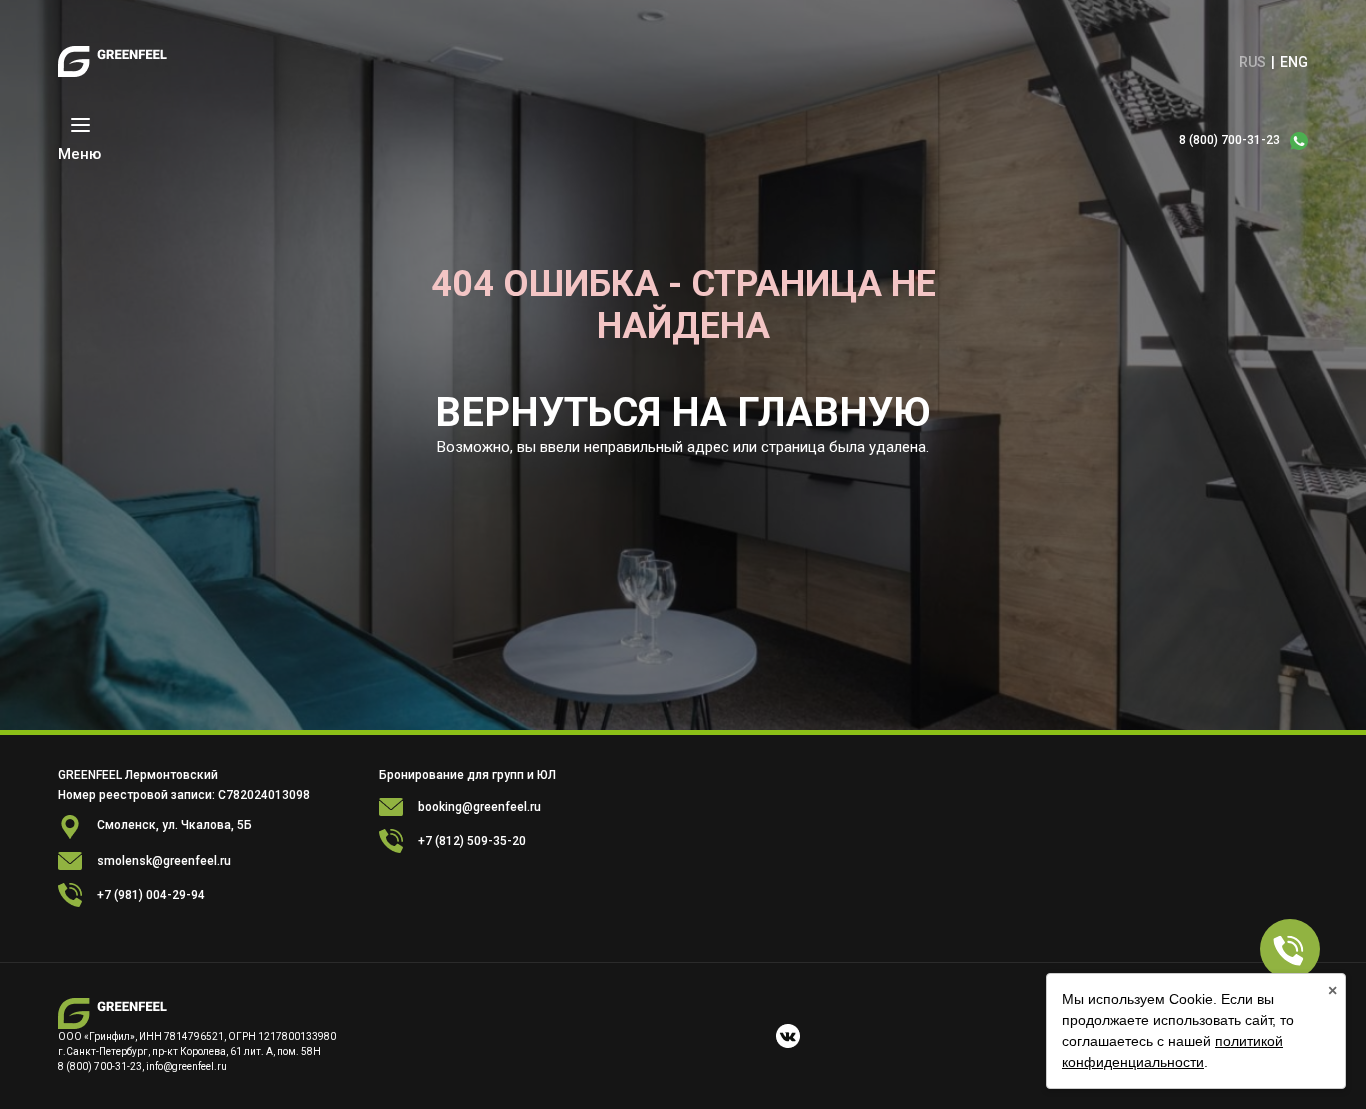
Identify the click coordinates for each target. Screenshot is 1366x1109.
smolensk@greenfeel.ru (164, 861)
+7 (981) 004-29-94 (151, 895)
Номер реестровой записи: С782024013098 (184, 795)
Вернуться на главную (683, 412)
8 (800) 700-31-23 (1229, 140)
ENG (1294, 62)
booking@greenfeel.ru (479, 807)
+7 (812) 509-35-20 (472, 841)
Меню (79, 154)
